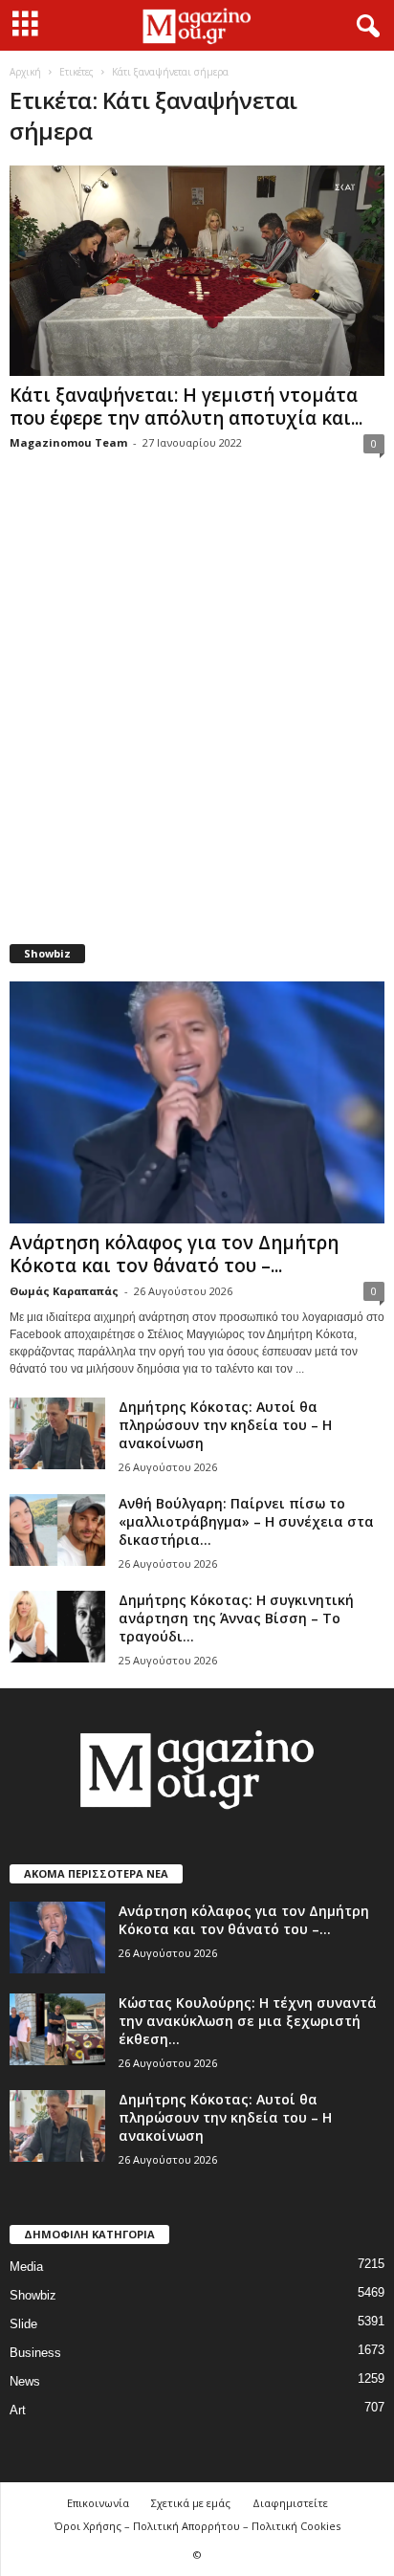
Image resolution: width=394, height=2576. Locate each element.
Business (35, 2353)
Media (26, 2267)
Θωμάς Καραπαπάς (64, 1291)
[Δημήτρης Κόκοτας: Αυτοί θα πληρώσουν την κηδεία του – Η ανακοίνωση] (57, 1433)
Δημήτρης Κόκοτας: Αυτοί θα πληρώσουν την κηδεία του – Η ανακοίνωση (225, 1425)
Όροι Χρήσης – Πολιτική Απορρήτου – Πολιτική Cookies (197, 2526)
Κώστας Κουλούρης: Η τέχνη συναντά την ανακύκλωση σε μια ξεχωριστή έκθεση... (248, 2021)
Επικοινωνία (98, 2503)
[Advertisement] (197, 711)
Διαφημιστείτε (290, 2503)
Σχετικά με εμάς (191, 2503)
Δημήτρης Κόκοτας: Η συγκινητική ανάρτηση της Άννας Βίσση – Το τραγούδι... (236, 1618)
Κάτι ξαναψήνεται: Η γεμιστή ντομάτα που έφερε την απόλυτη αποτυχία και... (186, 407)
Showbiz (33, 2295)
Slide (23, 2324)
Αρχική (25, 72)
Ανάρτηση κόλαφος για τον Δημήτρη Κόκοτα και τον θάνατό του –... (174, 1254)
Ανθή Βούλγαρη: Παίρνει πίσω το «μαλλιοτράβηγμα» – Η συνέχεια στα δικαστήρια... (246, 1521)
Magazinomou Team (68, 442)
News (25, 2381)
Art (18, 2410)
